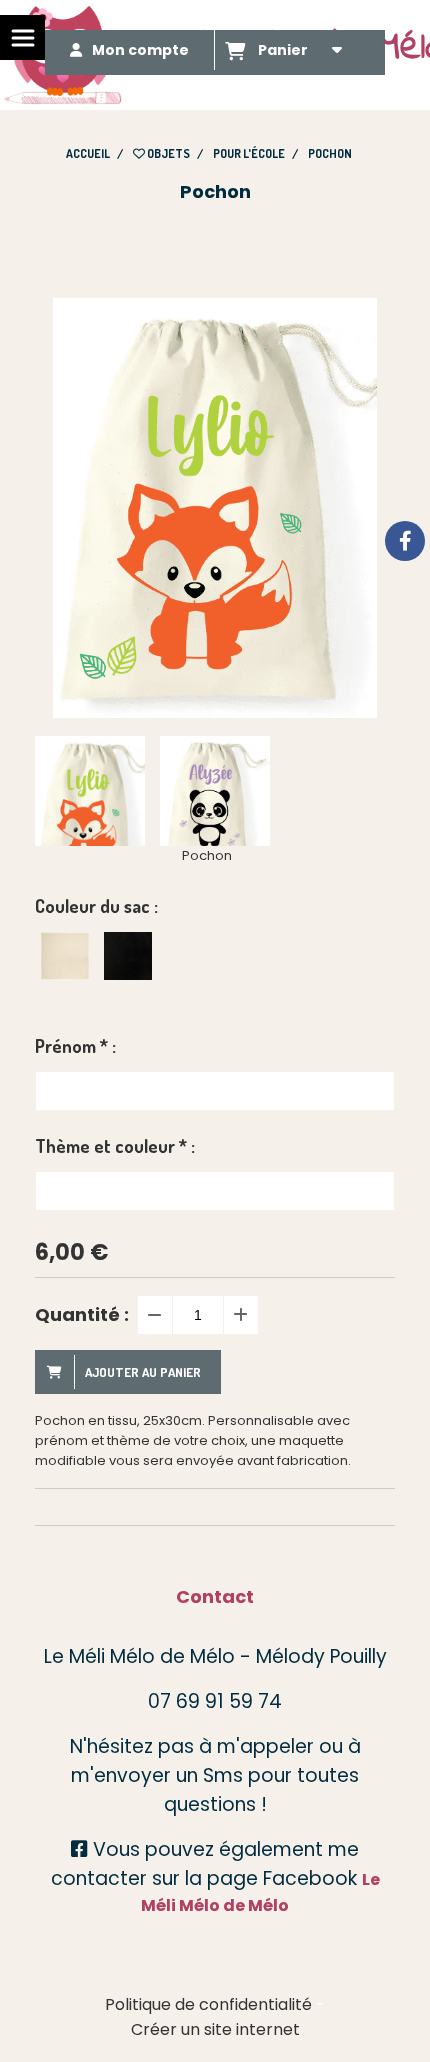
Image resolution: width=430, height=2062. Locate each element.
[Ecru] (65, 956)
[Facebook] (405, 541)
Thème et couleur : (115, 1146)
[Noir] (128, 956)
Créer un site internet (215, 2029)
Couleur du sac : (96, 906)
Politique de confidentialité (208, 2004)
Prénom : (75, 1046)
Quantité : (82, 1314)
